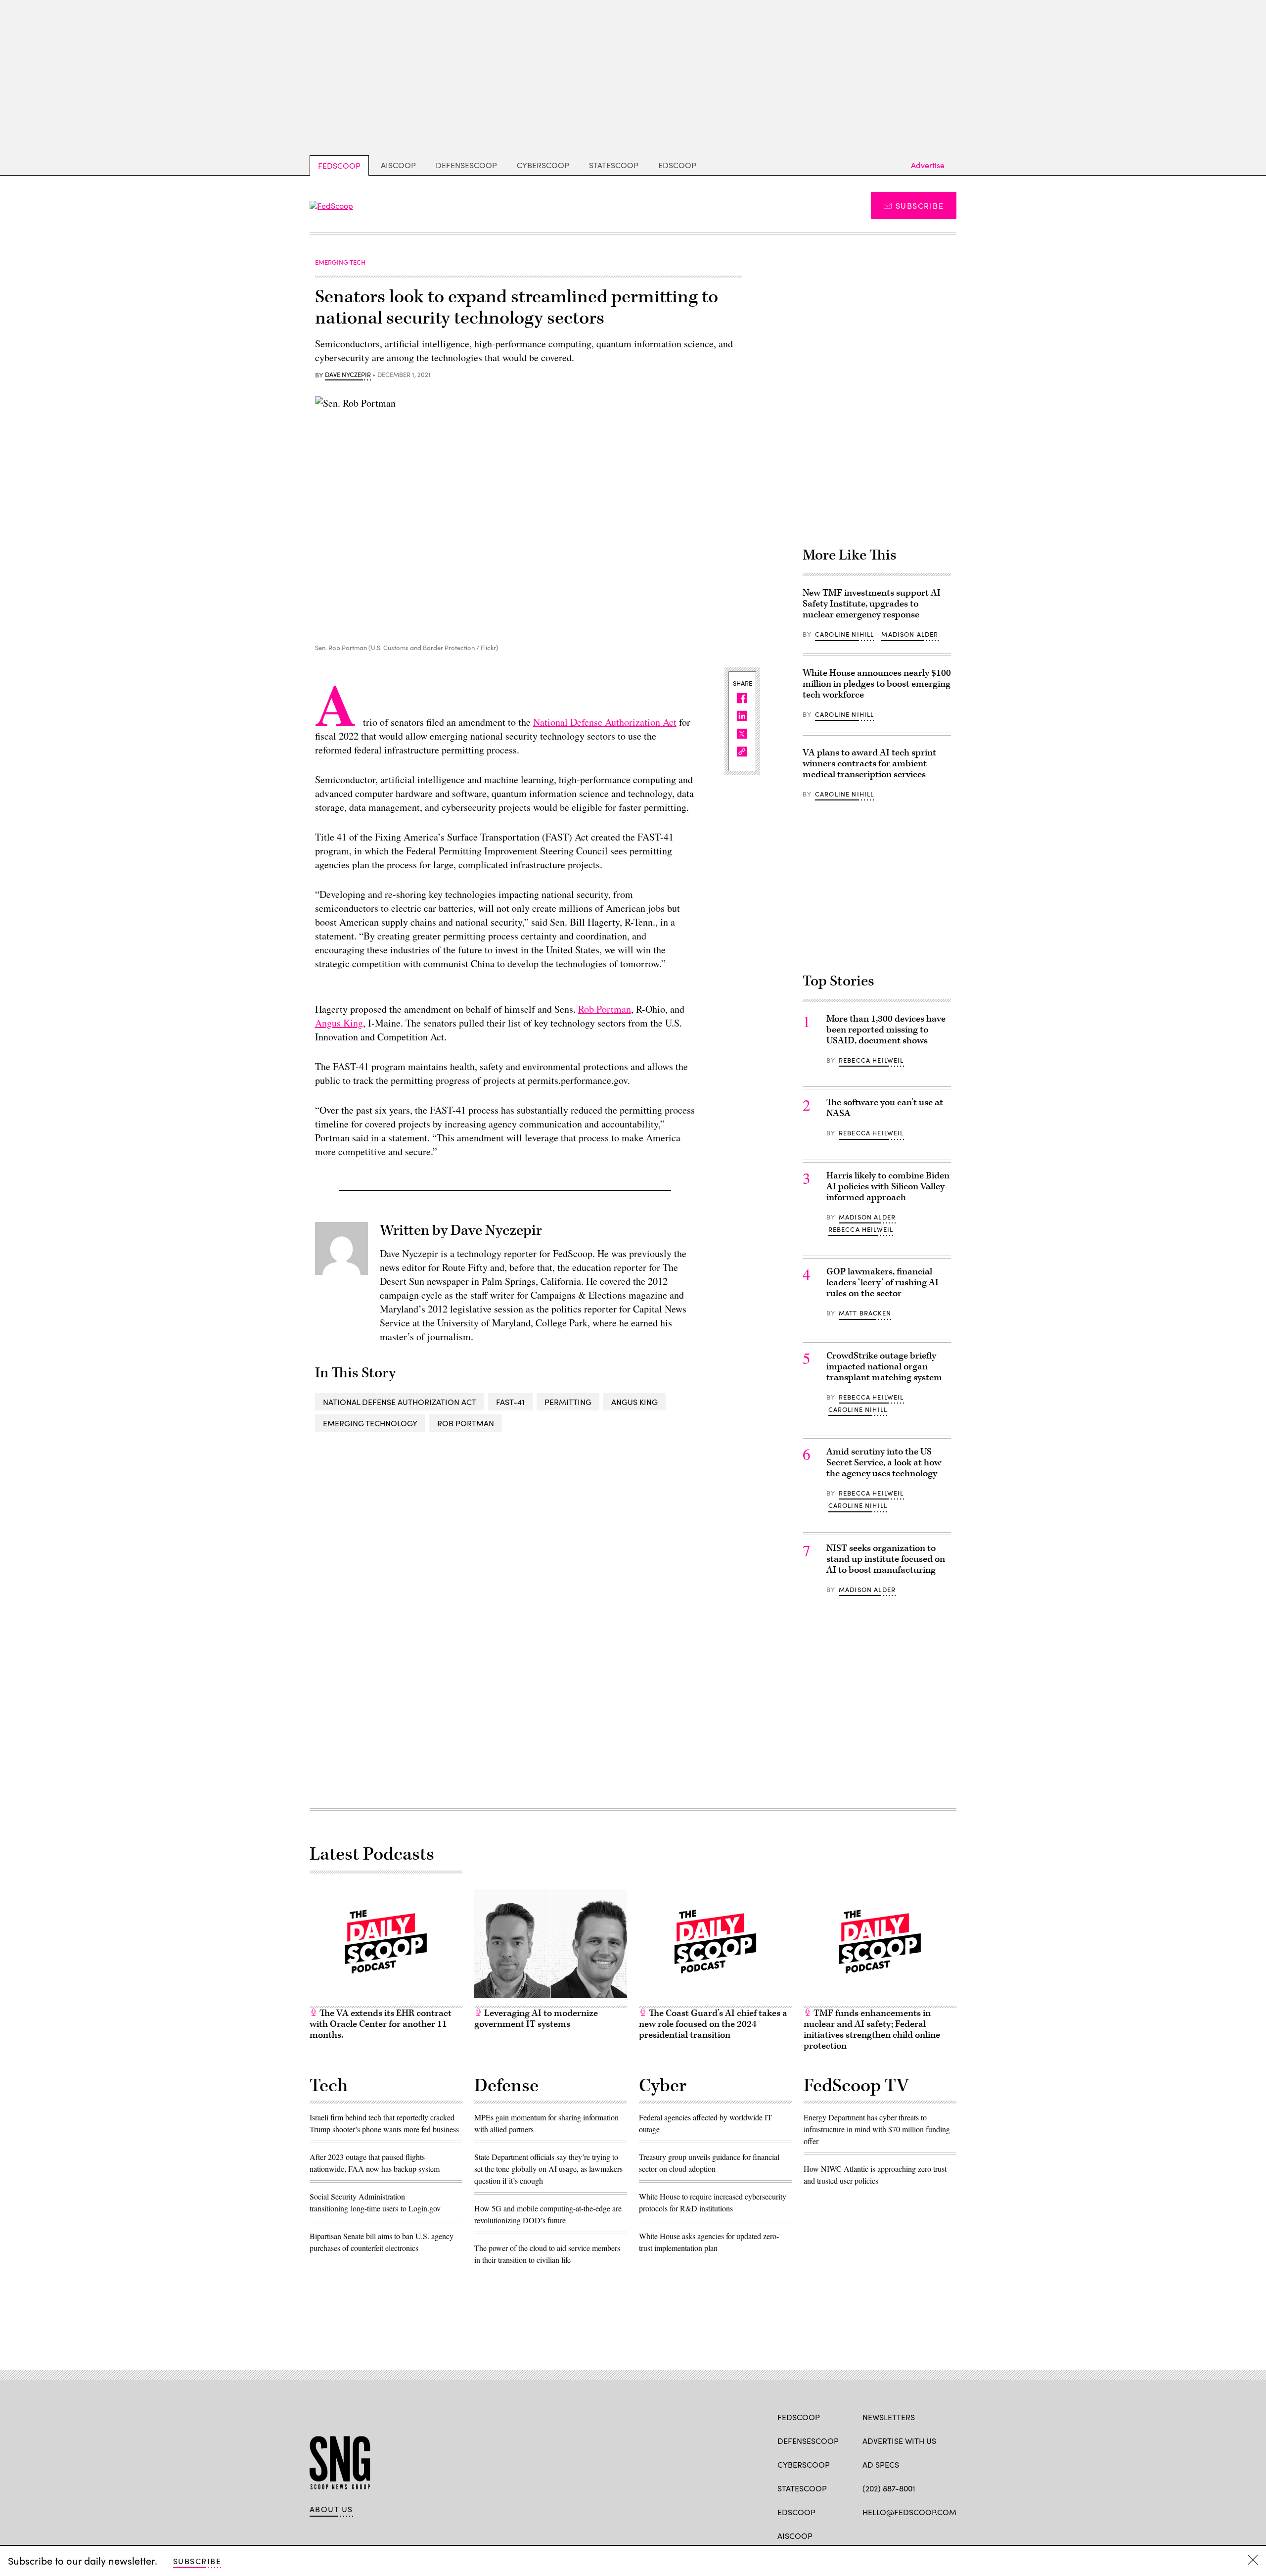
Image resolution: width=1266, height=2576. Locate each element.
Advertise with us (899, 2441)
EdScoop (677, 165)
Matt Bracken (865, 1313)
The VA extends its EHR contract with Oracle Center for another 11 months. (381, 2024)
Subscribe (920, 206)
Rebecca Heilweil (871, 1060)
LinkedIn (906, 2535)
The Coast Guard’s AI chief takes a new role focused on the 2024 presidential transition (713, 2024)
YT (940, 2535)
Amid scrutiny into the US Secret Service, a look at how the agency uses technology (884, 1463)
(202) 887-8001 (889, 2488)
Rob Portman (605, 1009)
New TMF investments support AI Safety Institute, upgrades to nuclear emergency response (872, 604)
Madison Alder (910, 634)
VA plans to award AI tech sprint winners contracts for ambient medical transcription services (869, 764)
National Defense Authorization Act (605, 722)
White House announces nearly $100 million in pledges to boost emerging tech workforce (877, 684)
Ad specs (881, 2464)
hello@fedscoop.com (909, 2512)
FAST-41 (510, 1402)
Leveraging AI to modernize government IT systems (536, 2019)
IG (922, 2535)
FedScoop (339, 165)
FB (867, 2535)
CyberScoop (543, 165)
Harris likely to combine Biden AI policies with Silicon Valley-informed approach (888, 1187)
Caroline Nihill (845, 634)
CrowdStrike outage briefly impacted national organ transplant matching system (884, 1367)
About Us (331, 2509)
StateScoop (614, 165)
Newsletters (889, 2417)
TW (886, 2535)
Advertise (928, 165)
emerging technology (370, 1423)
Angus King (339, 1023)
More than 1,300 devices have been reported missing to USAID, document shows (886, 1030)
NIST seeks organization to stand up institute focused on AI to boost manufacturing (886, 1559)
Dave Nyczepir (348, 375)
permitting (568, 1402)
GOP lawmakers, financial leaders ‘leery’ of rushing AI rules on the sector (882, 1283)
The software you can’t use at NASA (885, 1108)
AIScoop (398, 165)
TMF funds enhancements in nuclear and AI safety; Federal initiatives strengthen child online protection (872, 2030)
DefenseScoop (466, 165)
